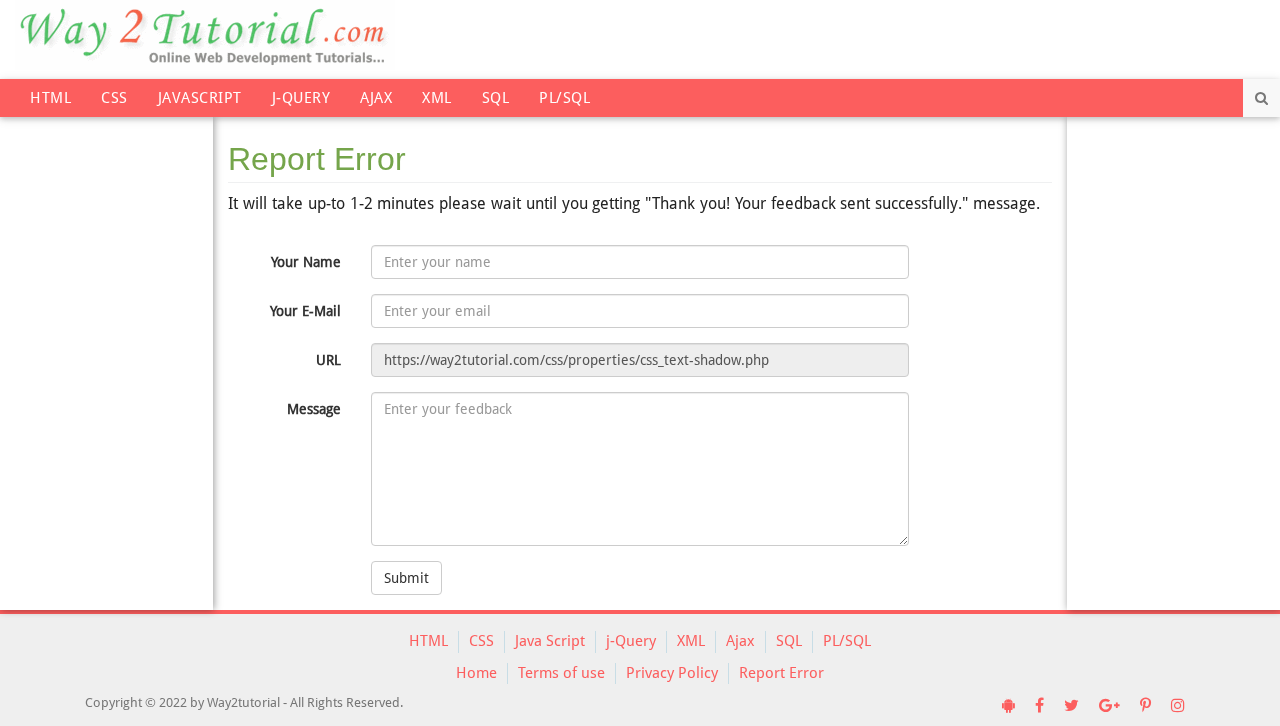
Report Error (781, 673)
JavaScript (200, 98)
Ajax (376, 98)
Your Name (306, 262)
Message (314, 409)
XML (437, 98)
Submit (406, 578)
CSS (114, 98)
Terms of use (561, 673)
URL (328, 360)
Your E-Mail (305, 311)
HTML (50, 98)
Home (476, 673)
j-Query (301, 98)
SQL (496, 98)
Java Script (550, 641)
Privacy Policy (672, 673)
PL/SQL (564, 98)
